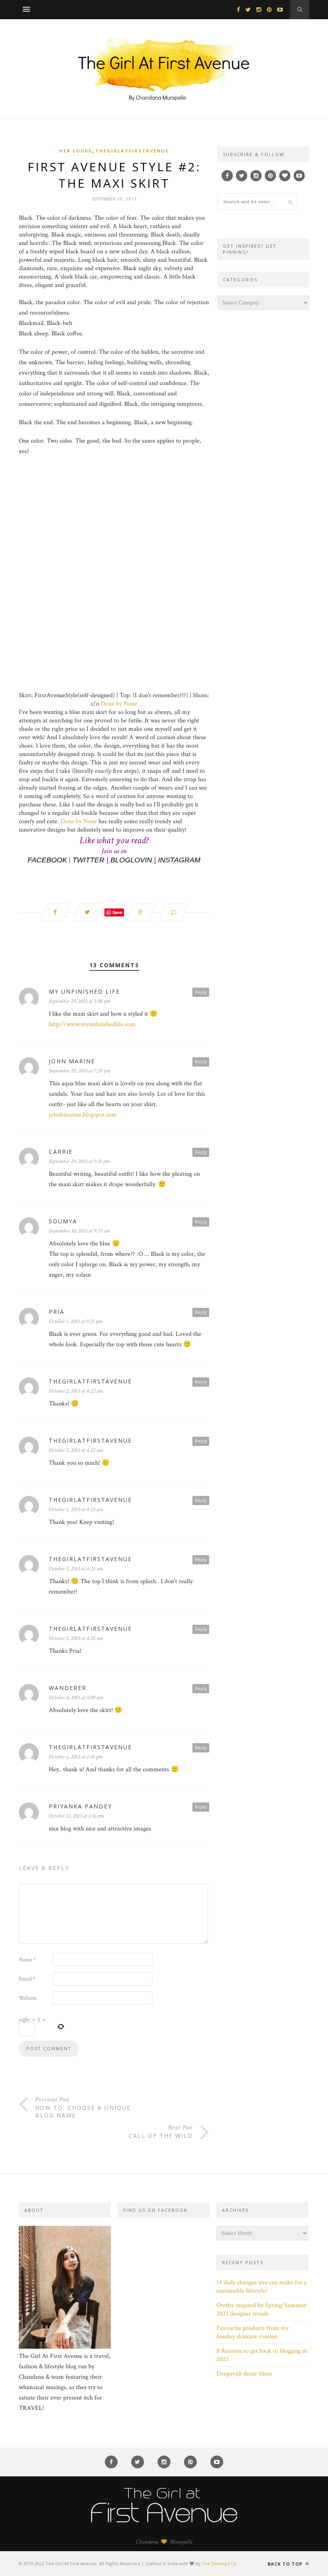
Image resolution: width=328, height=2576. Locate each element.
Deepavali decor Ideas (244, 2374)
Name (27, 1960)
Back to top (286, 2564)
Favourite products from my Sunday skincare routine (253, 2332)
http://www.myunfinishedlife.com (92, 1024)
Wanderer (68, 1688)
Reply (201, 992)
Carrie (61, 1152)
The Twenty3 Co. (220, 2563)
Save (117, 912)
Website (28, 1998)
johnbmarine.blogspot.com (83, 1115)
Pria (57, 1312)
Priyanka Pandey (80, 1806)
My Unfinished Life (84, 991)
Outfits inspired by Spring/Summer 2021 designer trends (261, 2309)
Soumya (63, 1221)
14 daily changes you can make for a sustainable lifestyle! (262, 2287)
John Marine (72, 1061)
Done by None (119, 704)
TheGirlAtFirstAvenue (132, 151)
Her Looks (76, 151)
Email (27, 1979)
